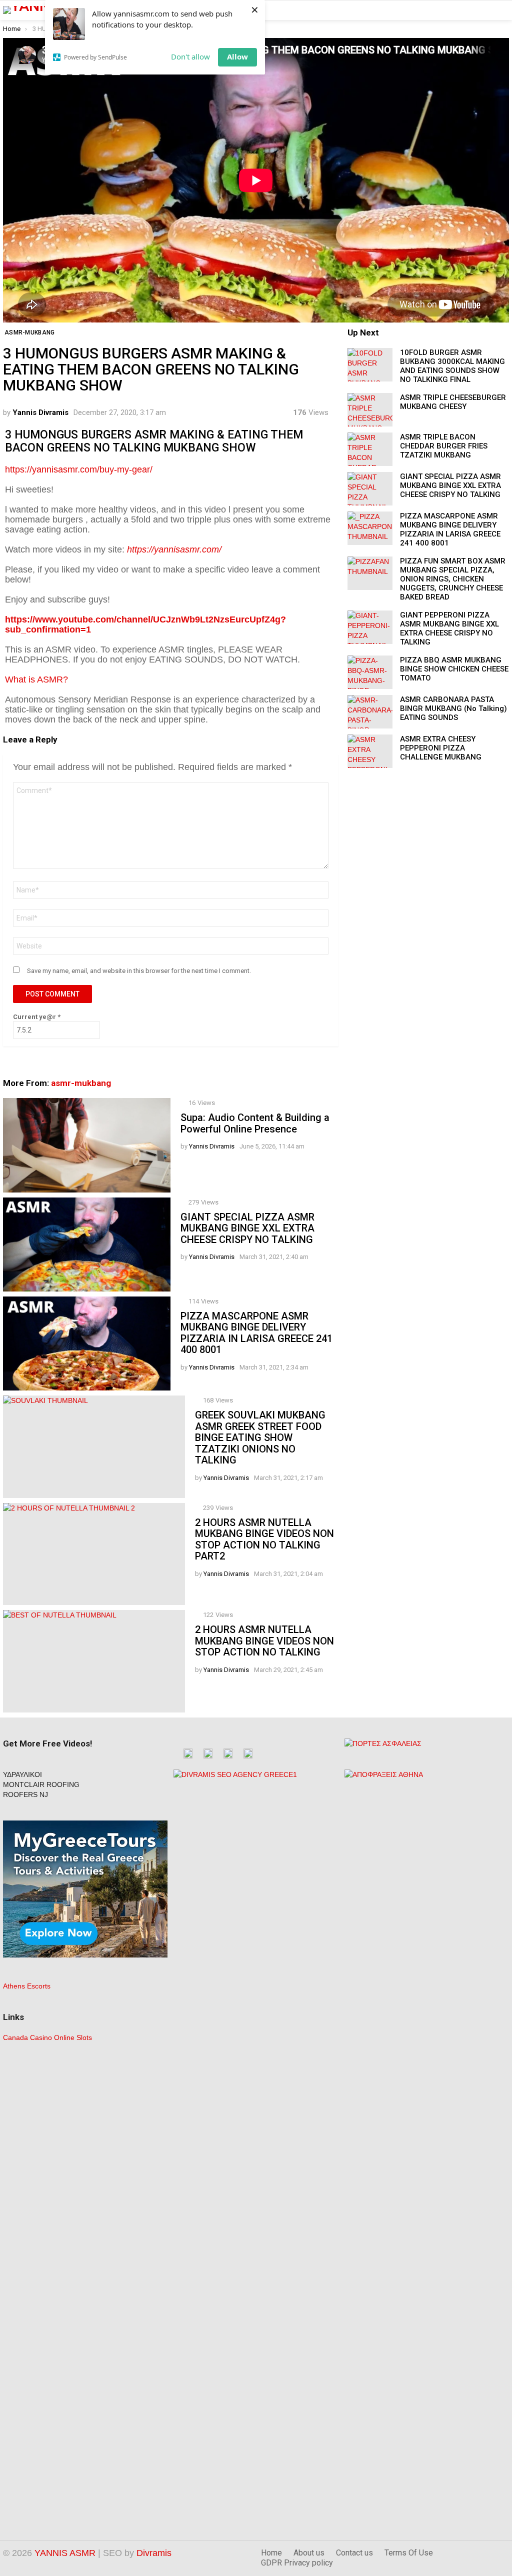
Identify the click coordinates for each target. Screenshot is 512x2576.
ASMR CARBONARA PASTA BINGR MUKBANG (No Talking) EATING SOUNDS (453, 708)
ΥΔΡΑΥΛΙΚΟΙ (22, 1774)
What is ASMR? (36, 679)
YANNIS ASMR (65, 2553)
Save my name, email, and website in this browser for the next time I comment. (139, 971)
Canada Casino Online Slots (47, 2037)
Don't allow (190, 56)
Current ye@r (37, 1017)
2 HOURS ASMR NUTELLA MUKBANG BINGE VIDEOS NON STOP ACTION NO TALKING (264, 1641)
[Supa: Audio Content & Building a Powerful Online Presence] (87, 1145)
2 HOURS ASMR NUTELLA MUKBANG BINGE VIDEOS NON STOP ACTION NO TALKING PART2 (264, 1539)
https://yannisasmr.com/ (174, 549)
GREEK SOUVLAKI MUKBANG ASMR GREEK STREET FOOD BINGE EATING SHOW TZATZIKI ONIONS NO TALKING (260, 1437)
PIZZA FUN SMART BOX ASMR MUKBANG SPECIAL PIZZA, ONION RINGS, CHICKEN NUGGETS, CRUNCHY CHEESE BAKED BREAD (453, 579)
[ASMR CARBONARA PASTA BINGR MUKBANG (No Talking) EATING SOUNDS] (370, 712)
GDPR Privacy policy (297, 2563)
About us (309, 2553)
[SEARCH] (503, 10)
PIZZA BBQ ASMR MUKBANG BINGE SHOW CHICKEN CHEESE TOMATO (454, 669)
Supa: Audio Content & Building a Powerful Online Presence (255, 1123)
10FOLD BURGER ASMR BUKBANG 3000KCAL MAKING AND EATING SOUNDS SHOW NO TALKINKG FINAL (452, 366)
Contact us (354, 2553)
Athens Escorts (27, 1986)
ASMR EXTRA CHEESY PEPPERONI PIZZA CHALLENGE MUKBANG (441, 748)
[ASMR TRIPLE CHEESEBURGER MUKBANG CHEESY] (370, 410)
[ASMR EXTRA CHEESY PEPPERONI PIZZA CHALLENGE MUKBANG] (370, 751)
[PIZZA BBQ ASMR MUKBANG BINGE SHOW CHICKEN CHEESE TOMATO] (370, 672)
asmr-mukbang (81, 1083)
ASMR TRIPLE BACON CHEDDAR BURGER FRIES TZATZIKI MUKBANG (444, 446)
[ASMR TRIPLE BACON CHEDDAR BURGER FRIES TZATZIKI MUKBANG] (370, 449)
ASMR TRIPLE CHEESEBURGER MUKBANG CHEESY (453, 402)
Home (271, 2553)
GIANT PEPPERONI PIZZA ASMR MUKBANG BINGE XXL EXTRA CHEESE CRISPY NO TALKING (449, 628)
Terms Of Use (409, 2553)
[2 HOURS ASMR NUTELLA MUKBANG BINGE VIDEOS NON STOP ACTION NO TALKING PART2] (94, 1554)
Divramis (154, 2553)
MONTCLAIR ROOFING (41, 1784)
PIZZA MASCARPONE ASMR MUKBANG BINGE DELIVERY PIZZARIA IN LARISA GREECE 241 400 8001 (256, 1333)
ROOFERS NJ (25, 1794)
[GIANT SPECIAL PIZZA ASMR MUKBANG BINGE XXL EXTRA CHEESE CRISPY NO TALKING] (87, 1244)
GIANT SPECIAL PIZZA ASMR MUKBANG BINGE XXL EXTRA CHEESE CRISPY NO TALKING (247, 1228)
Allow (237, 56)
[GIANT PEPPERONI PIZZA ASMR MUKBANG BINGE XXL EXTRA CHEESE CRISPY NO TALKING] (370, 627)
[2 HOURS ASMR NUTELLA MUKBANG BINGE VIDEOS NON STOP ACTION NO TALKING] (94, 1661)
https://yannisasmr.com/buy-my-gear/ (79, 469)
